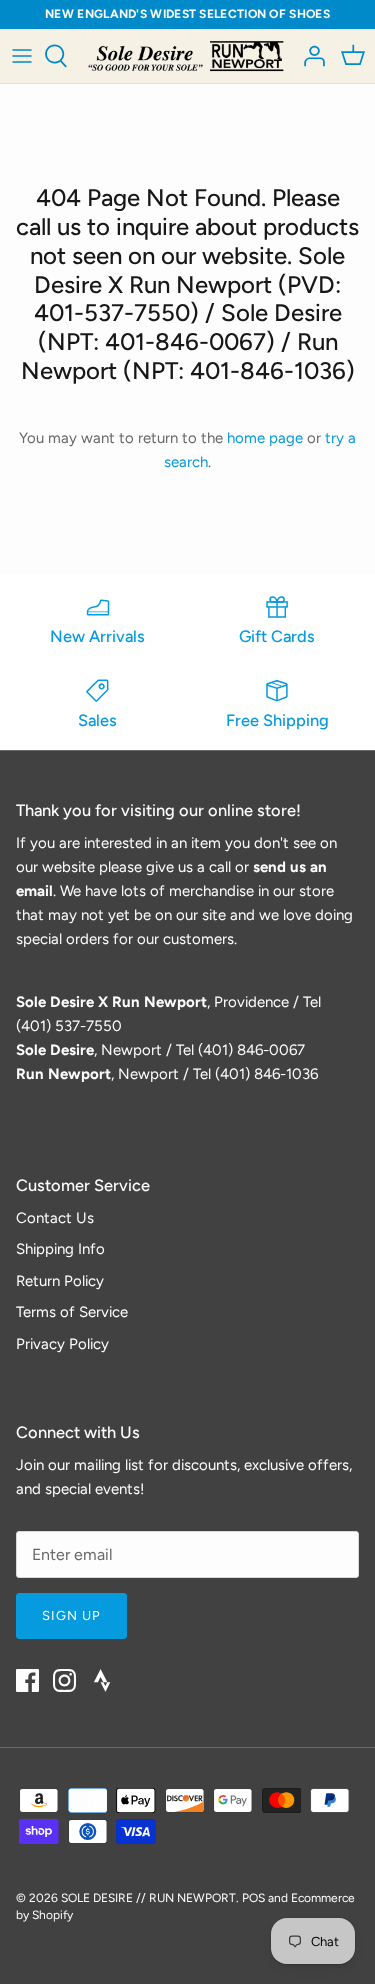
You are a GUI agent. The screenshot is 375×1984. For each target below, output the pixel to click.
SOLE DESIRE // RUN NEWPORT (148, 1898)
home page (265, 438)
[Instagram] (64, 1680)
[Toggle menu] (22, 56)
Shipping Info (60, 1249)
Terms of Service (72, 1312)
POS (253, 1898)
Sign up (71, 1615)
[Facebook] (27, 1680)
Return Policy (60, 1281)
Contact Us (55, 1218)
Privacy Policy (62, 1344)
